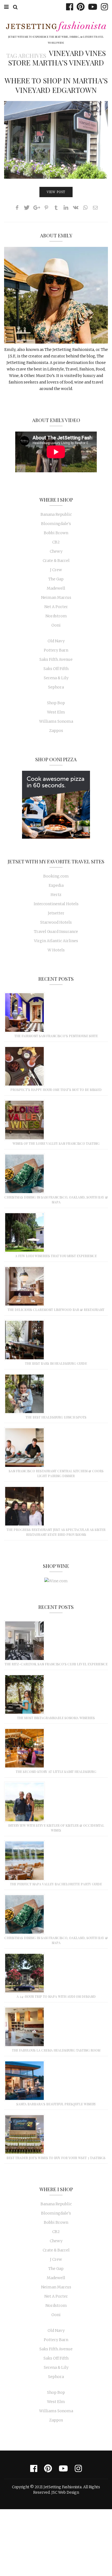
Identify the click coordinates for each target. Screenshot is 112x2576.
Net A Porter (56, 607)
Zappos (56, 731)
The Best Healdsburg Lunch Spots (56, 1417)
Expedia (56, 885)
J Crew (56, 570)
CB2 (56, 542)
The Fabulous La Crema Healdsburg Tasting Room (56, 2050)
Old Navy (56, 641)
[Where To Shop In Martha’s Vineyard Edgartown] (56, 140)
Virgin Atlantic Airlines (56, 941)
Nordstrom (56, 616)
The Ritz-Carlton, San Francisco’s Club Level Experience (56, 1664)
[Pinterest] (79, 7)
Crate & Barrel (56, 561)
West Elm (56, 712)
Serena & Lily (56, 678)
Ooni (56, 625)
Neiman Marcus (56, 597)
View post (56, 192)
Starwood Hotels (56, 922)
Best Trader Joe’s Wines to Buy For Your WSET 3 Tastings (56, 2158)
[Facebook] (68, 7)
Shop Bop (56, 703)
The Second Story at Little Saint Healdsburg (56, 1772)
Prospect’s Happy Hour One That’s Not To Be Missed (56, 1090)
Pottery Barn (56, 650)
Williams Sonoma (56, 721)
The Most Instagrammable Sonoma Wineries (56, 1718)
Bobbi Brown (56, 533)
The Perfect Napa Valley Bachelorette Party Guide (56, 1884)
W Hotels (56, 950)
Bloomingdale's (56, 524)
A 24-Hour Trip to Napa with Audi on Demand (56, 1996)
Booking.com (56, 876)
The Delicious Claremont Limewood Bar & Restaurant (56, 1310)
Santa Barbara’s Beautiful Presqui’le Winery (56, 2104)
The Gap (56, 579)
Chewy (56, 551)
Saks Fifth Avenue (56, 659)
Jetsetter (56, 913)
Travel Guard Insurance (56, 932)
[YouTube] (91, 7)
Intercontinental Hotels (56, 904)
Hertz (56, 895)
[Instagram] (103, 7)
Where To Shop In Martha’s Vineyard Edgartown (56, 85)
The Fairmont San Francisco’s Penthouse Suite (56, 1036)
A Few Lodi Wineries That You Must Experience (56, 1256)
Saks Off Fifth (56, 669)
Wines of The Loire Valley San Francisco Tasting (56, 1143)
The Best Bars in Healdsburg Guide (56, 1363)
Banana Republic (56, 514)
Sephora (56, 687)
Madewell (56, 588)
